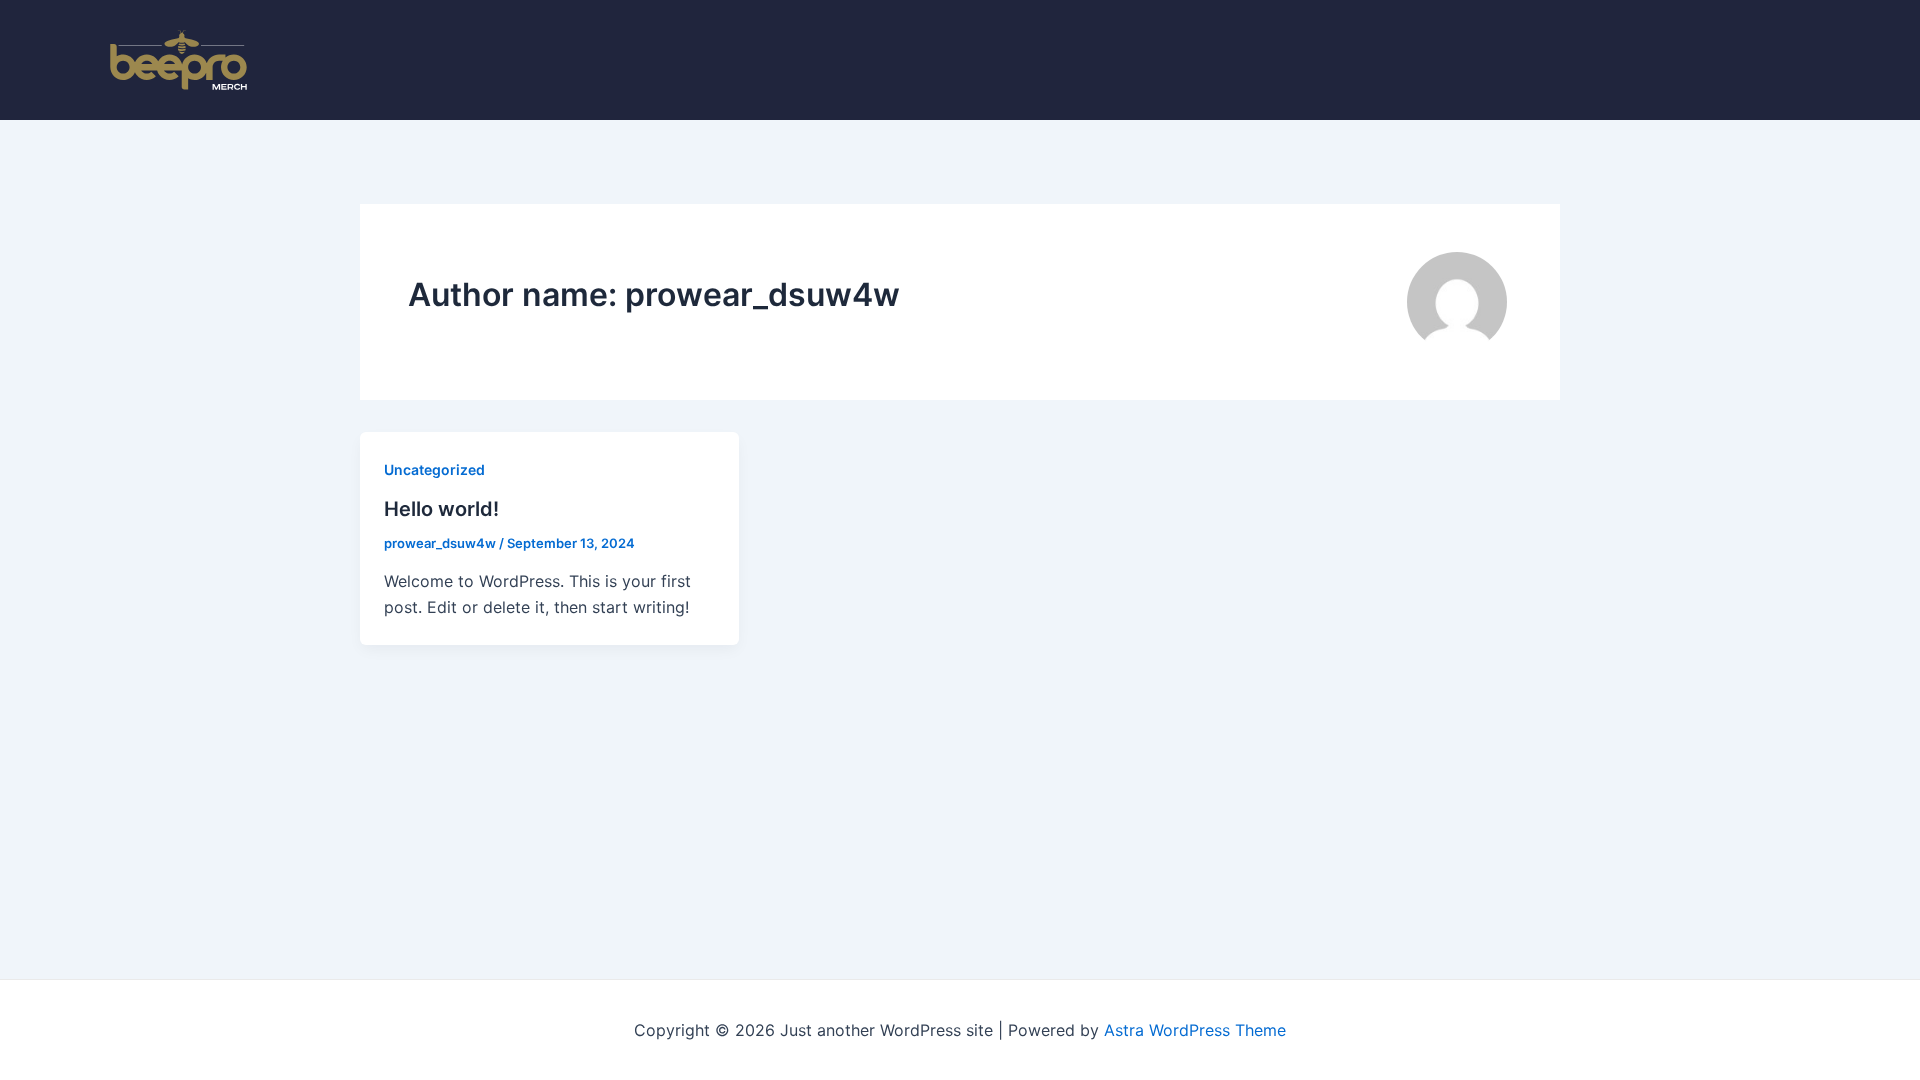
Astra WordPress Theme (1195, 1030)
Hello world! (441, 509)
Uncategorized (434, 469)
